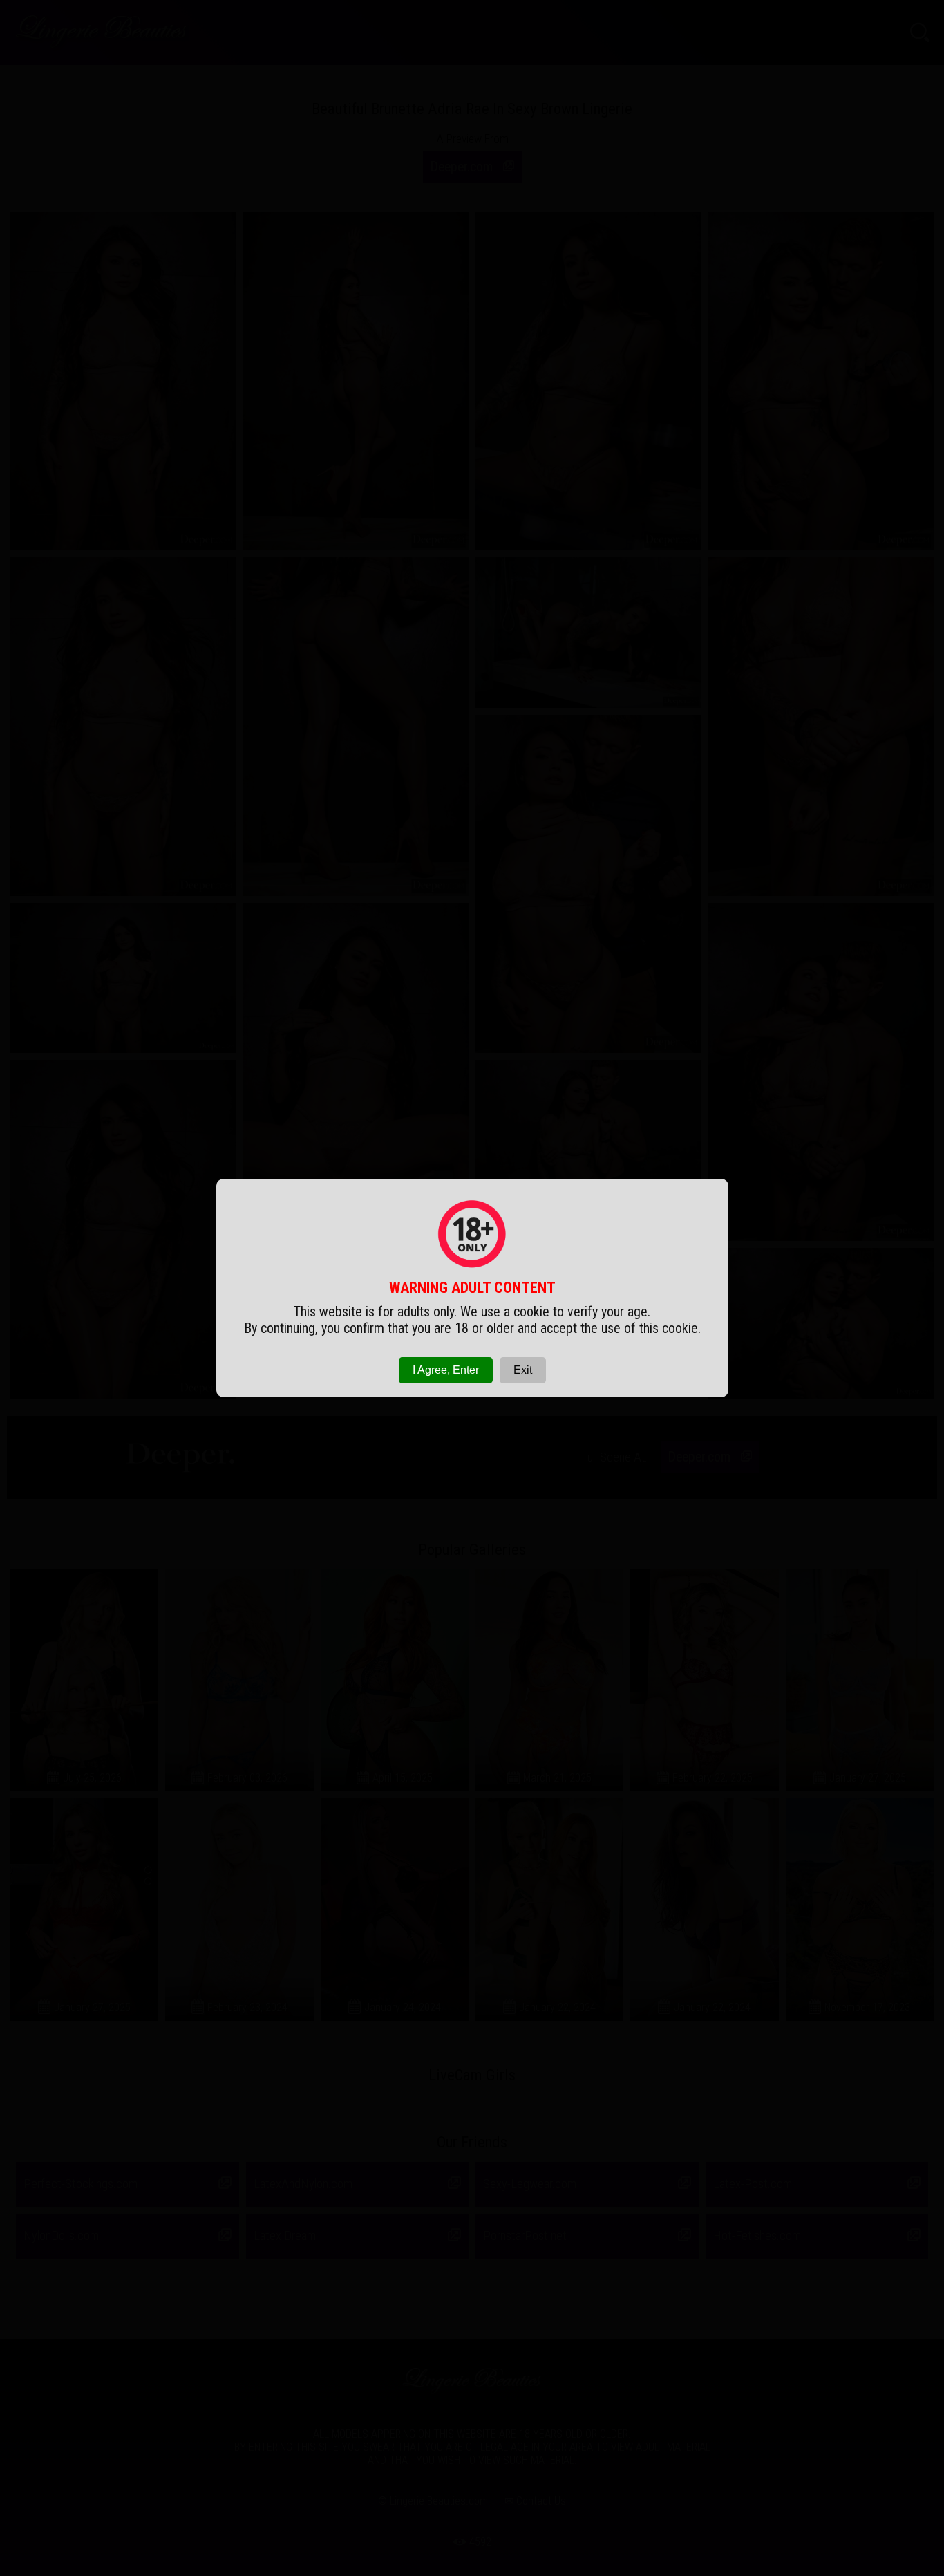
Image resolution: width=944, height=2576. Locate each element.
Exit (523, 1370)
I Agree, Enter (446, 1370)
